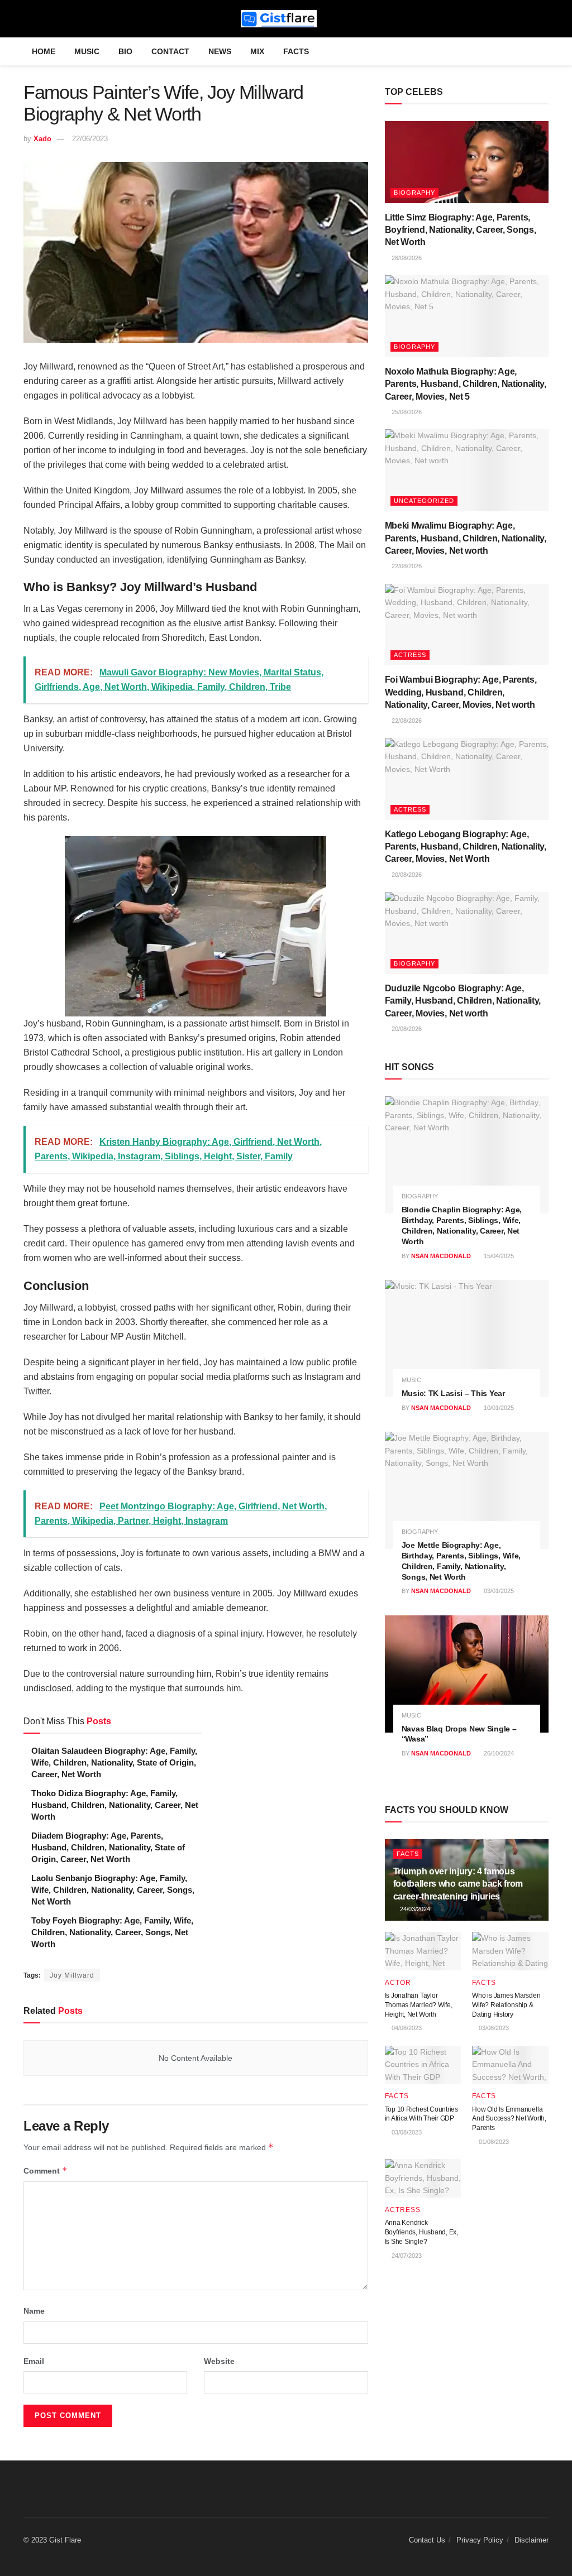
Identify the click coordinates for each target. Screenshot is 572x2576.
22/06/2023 (90, 139)
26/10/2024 (498, 1753)
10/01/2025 (498, 1408)
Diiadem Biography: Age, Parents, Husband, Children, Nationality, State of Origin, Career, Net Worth (108, 1847)
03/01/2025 (498, 1591)
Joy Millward (72, 1975)
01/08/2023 (493, 2142)
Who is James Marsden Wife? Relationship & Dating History (506, 2005)
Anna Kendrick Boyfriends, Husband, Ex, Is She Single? (421, 2232)
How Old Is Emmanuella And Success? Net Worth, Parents (509, 2119)
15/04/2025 (498, 1256)
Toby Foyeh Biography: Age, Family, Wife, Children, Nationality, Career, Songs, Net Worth (112, 1932)
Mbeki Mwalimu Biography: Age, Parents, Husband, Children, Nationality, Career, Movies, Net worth (466, 538)
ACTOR (398, 1983)
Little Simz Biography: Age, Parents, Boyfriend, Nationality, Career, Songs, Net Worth (461, 230)
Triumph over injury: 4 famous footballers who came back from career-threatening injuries (458, 1884)
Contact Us (427, 2540)
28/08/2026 (406, 258)
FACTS (296, 51)
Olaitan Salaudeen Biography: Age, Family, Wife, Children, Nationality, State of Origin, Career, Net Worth (114, 1762)
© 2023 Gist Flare (52, 2540)
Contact (170, 51)
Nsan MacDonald (441, 1256)
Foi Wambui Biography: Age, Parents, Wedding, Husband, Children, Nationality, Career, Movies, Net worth (461, 692)
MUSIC (87, 51)
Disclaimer (532, 2540)
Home (44, 51)
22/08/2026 (406, 566)
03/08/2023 (493, 2028)
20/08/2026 (406, 875)
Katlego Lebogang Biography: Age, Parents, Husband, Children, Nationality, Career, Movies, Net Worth (466, 847)
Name (34, 2311)
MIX (257, 51)
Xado (42, 139)
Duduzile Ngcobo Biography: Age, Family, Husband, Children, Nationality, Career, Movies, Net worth (463, 1001)
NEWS (220, 51)
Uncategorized (424, 501)
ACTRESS (410, 655)
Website (219, 2361)
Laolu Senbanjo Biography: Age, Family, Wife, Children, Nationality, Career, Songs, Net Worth (113, 1890)
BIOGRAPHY (414, 193)
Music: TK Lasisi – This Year (453, 1393)
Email (34, 2361)
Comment (46, 2170)
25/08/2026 (406, 412)
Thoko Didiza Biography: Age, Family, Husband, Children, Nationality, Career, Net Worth (115, 1805)
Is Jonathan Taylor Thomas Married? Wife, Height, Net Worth (419, 2005)
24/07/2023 (406, 2256)
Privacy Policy (480, 2540)
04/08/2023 (406, 2028)
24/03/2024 (414, 1909)
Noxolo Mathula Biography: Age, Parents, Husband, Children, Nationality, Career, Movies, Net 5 (466, 384)
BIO (125, 51)
